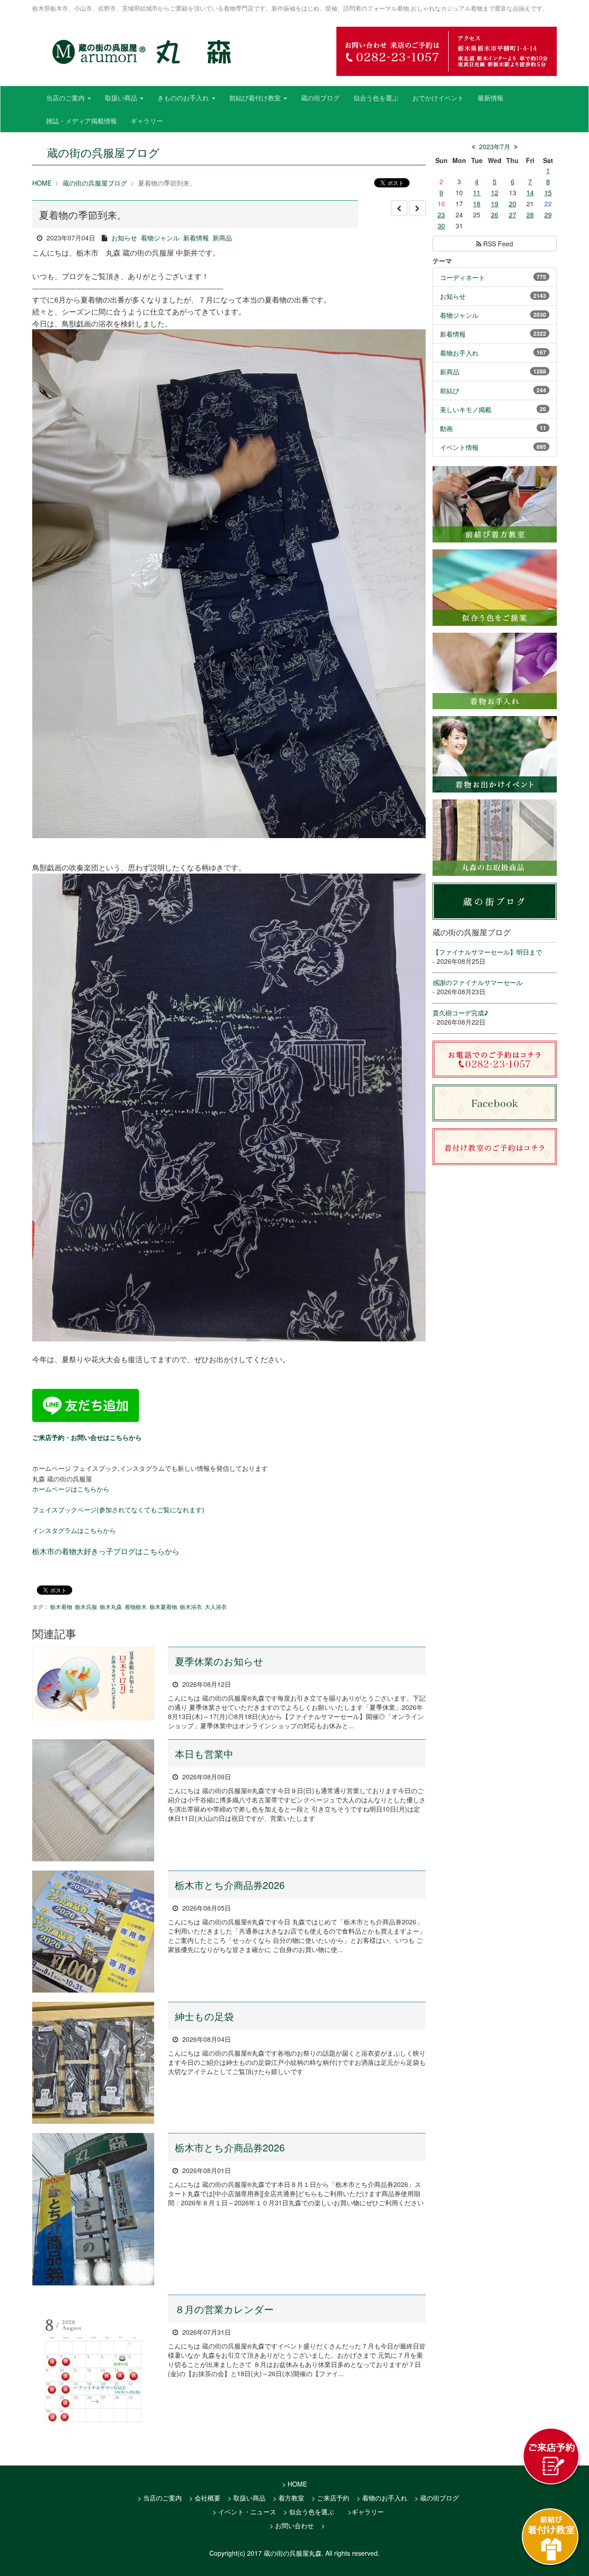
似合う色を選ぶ (376, 98)
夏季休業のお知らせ (219, 1661)
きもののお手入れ (184, 98)
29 (548, 215)
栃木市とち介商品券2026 (230, 1885)
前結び (450, 390)
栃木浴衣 (191, 1606)
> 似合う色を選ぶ (309, 2512)
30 (441, 226)
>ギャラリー (366, 2512)
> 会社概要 (205, 2498)
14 (530, 192)
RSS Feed (497, 244)
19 (495, 204)
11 (477, 192)
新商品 (222, 238)
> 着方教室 (289, 2498)
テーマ (442, 261)
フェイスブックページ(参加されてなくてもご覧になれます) (118, 1509)
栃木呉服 (86, 1606)
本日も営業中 (204, 1754)
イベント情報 (459, 447)
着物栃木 (136, 1606)
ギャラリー (147, 121)
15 (548, 192)
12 (495, 192)
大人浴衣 (216, 1606)
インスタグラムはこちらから (74, 1530)
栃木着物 (61, 1606)
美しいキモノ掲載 (466, 409)
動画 (446, 428)
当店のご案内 (66, 98)
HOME (42, 183)
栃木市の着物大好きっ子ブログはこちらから (106, 1551)
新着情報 (196, 238)
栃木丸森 (111, 1606)
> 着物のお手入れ (382, 2498)
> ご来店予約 (330, 2498)
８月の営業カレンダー (224, 2309)
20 (513, 204)
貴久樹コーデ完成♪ (460, 1013)
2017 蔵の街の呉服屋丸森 (284, 2553)
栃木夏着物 (163, 1606)
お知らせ (124, 238)
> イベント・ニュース (244, 2512)
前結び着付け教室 (256, 98)
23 (441, 215)
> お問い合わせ (292, 2525)
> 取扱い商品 (247, 2498)
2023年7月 (495, 146)
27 (513, 215)
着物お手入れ (459, 353)
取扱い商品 (122, 98)
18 (477, 204)
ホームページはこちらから (71, 1489)
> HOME (294, 2484)
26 (495, 215)
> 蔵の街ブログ (437, 2498)
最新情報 (491, 98)
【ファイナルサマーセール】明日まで (487, 952)
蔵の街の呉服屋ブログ (95, 183)
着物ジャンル (160, 238)
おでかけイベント (438, 98)
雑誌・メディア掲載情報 (81, 121)
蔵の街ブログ (320, 98)
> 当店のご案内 (160, 2498)
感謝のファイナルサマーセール (478, 982)
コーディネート (462, 277)
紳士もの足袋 (204, 2016)
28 (530, 215)
